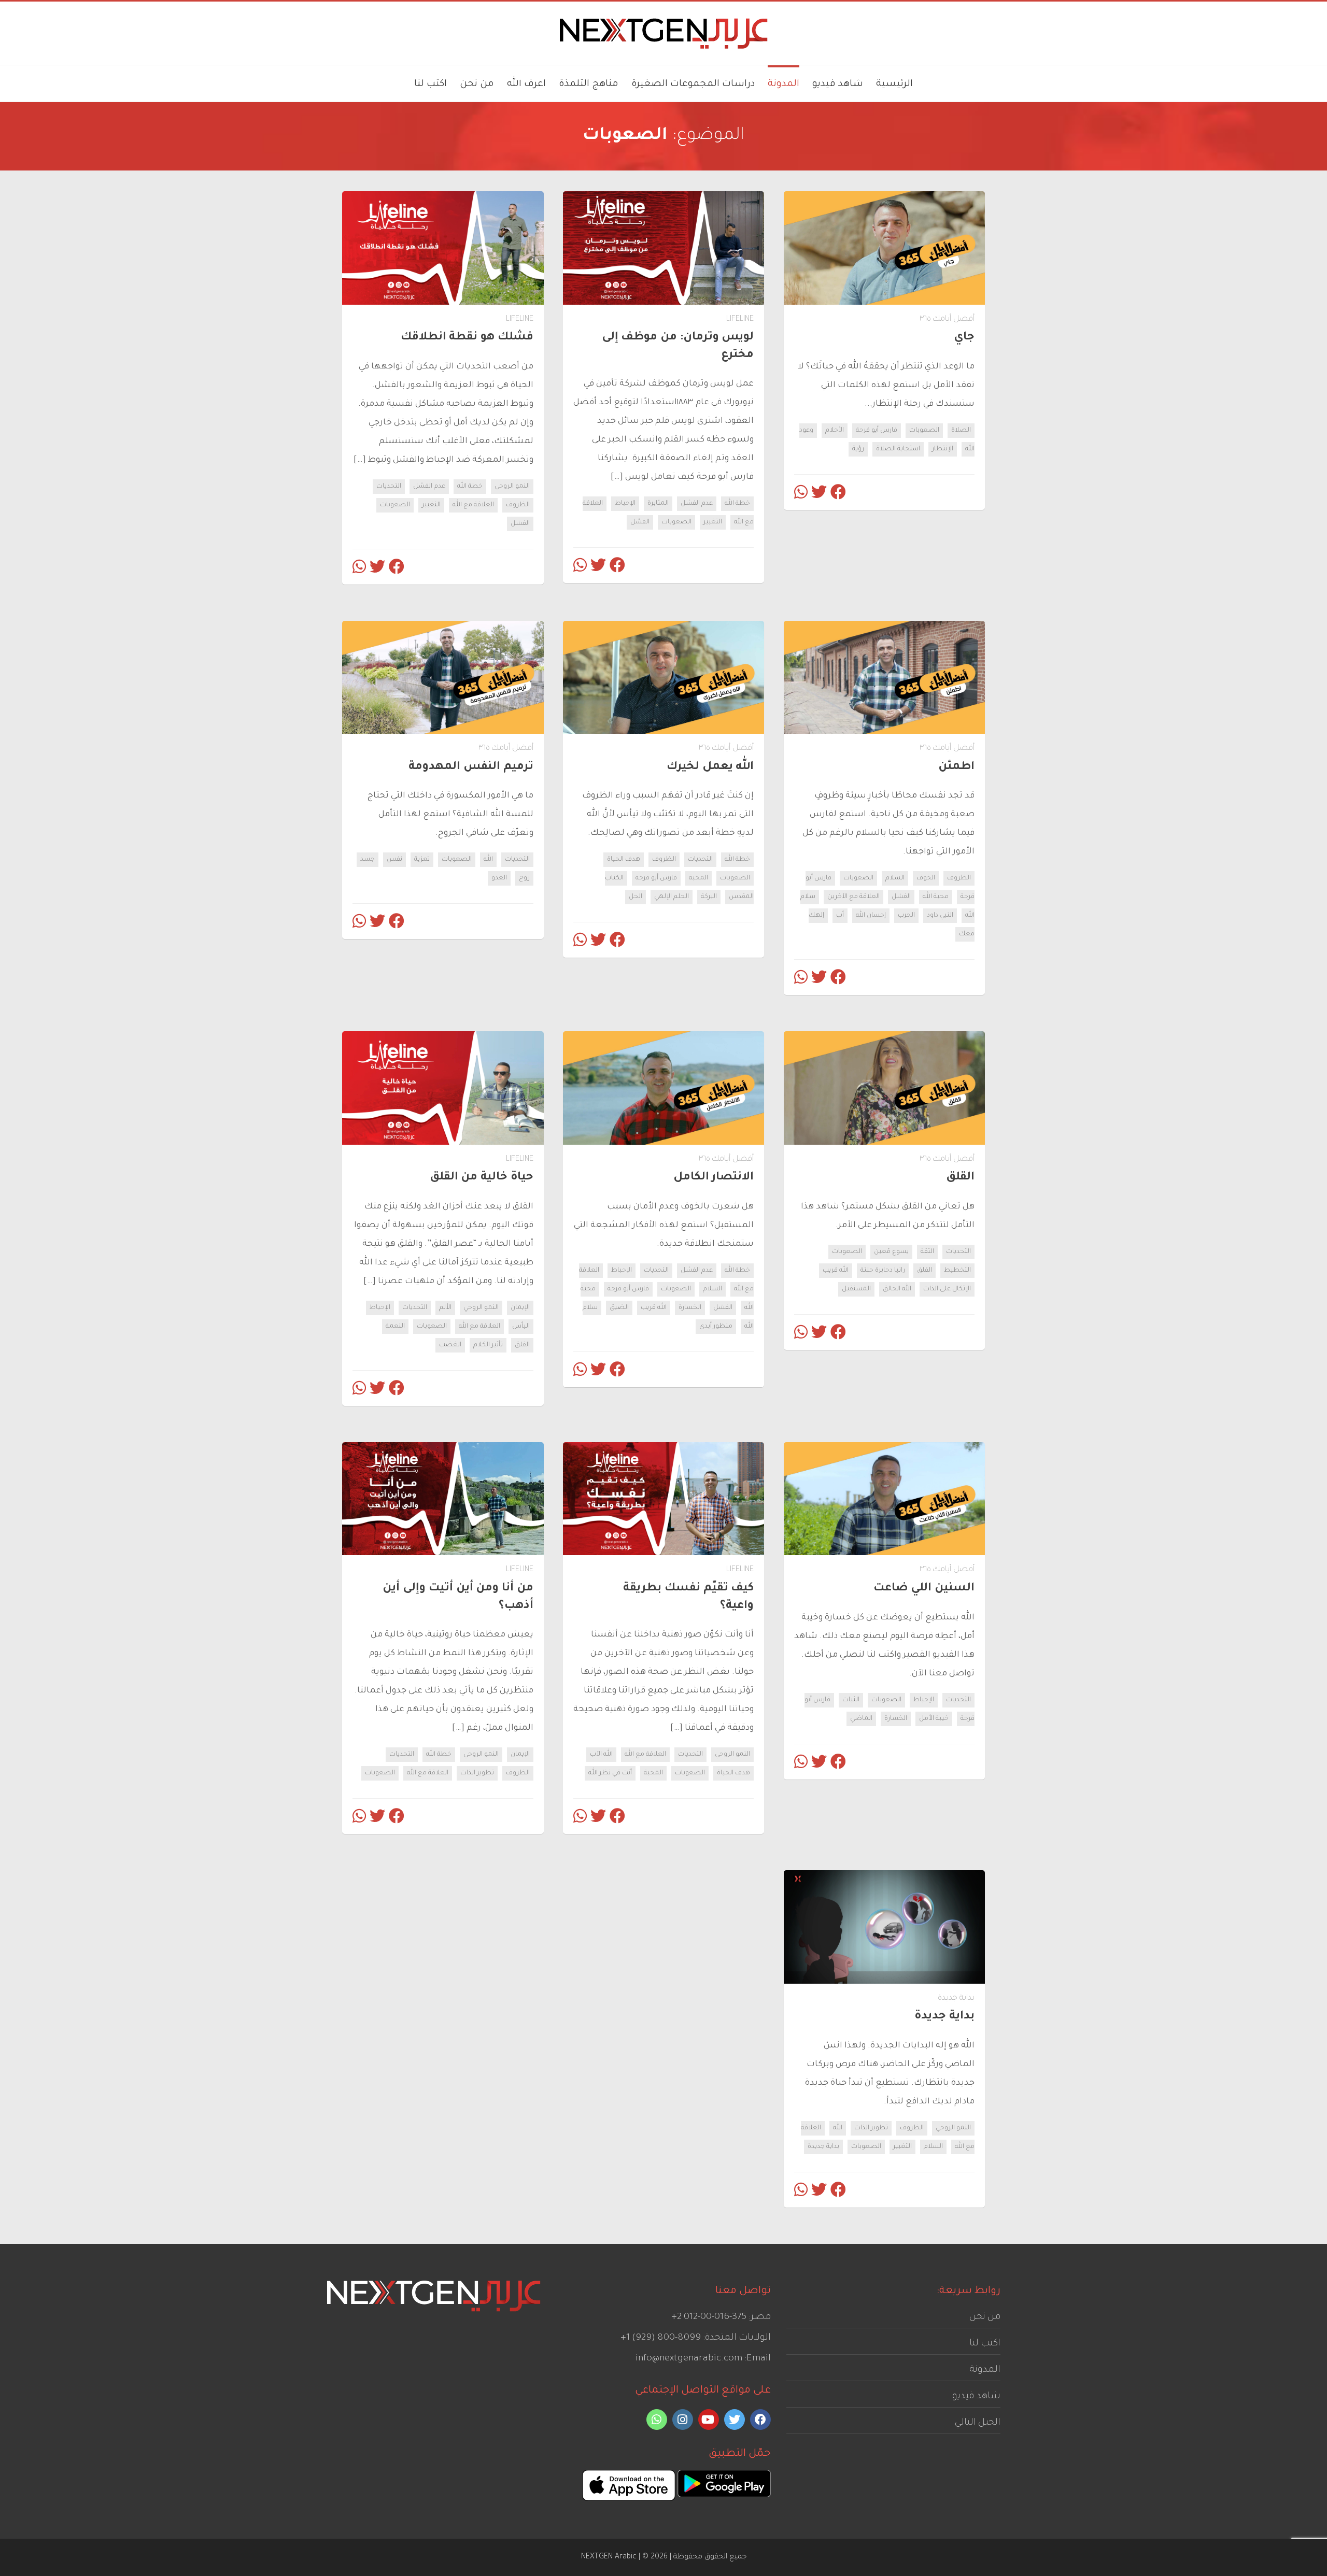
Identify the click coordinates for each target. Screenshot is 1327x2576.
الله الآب (601, 1755)
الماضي (861, 1719)
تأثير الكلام (488, 1345)
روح (524, 878)
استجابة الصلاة (898, 449)
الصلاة (961, 431)
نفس (394, 860)
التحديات (389, 487)
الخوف (926, 878)
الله (488, 860)
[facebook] (760, 2420)
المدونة (985, 2370)
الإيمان (520, 1308)
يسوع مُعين (891, 1252)
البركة (709, 897)
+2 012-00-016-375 (709, 2317)
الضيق (619, 1308)
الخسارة (690, 1308)
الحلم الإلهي (672, 897)
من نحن (985, 2317)
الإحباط (625, 504)
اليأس (521, 1327)
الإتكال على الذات (947, 1289)
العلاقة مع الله (473, 505)
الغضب (450, 1345)
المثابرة (658, 504)
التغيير (713, 522)
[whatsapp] (657, 2420)
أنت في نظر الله (610, 1773)
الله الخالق (897, 1289)
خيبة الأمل (934, 1719)
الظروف (518, 505)
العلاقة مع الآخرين (853, 897)
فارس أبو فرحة (877, 431)
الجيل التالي (978, 2423)
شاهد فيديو (976, 2397)
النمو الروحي (512, 487)
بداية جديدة (956, 1998)
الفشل (640, 522)
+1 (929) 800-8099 (661, 2338)
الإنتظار (943, 449)
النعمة (395, 1327)
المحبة (698, 878)
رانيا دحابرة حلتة (883, 1271)
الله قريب (836, 1271)
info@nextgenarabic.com (689, 2359)
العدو (499, 878)
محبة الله (936, 897)
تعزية (422, 860)
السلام (895, 878)
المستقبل (856, 1289)
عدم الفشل (697, 504)
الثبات (851, 1700)
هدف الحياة (624, 860)
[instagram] (683, 2420)
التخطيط (957, 1271)
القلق (924, 1271)
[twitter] (735, 2420)
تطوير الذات (477, 1773)
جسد (368, 860)
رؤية (858, 449)
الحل (636, 897)
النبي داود (940, 916)
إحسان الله (871, 916)
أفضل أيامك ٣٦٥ (947, 319)
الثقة (927, 1252)
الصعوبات (924, 431)
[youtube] (709, 2420)
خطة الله (737, 504)
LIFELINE (740, 319)
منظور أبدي (716, 1327)
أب (840, 916)
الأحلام (835, 431)
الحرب (906, 916)
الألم (445, 1308)
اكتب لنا (985, 2344)
